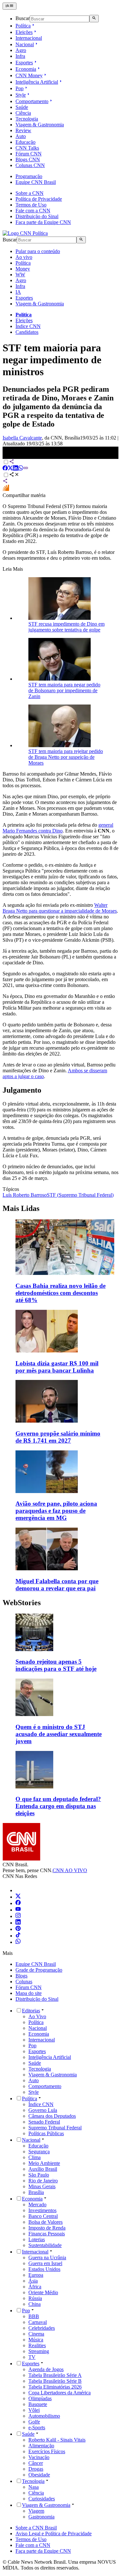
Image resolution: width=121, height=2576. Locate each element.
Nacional (25, 44)
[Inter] (19, 1890)
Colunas (24, 1982)
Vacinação (39, 2457)
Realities (37, 2345)
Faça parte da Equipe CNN (43, 222)
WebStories (22, 1603)
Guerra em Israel (45, 2263)
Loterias (37, 2239)
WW (20, 275)
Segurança (39, 2152)
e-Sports (37, 2428)
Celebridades (42, 2328)
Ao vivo (24, 257)
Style (21, 95)
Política (23, 26)
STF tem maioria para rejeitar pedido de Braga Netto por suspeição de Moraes (66, 757)
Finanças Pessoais (47, 2234)
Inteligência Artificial (37, 82)
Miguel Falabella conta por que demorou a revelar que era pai (57, 1585)
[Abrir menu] (10, 6)
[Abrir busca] (94, 18)
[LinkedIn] (18, 1923)
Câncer (36, 2463)
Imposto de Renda (47, 2228)
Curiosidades (42, 2499)
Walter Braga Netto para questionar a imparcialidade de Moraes (60, 908)
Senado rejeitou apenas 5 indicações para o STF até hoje (56, 1665)
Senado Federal (44, 2122)
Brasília (36, 2192)
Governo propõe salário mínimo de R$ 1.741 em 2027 (58, 1437)
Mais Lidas (21, 1208)
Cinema (36, 2334)
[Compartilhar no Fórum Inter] (6, 489)
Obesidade (39, 2475)
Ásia (33, 2281)
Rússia (35, 2298)
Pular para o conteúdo (38, 251)
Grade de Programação (39, 1970)
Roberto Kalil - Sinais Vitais (57, 2440)
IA (18, 292)
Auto (21, 136)
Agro (21, 50)
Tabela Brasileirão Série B (55, 2381)
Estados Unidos (44, 2269)
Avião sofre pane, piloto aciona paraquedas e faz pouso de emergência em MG (56, 1511)
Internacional (29, 38)
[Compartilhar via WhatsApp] (21, 469)
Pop (20, 88)
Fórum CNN (29, 154)
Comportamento (32, 101)
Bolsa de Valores (45, 2222)
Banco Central (43, 2216)
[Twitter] (18, 1897)
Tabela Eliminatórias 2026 (55, 2387)
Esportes (24, 63)
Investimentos (42, 2210)
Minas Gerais (42, 2186)
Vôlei (34, 2410)
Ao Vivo (37, 2016)
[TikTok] (18, 1936)
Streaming (39, 2351)
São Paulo (39, 2175)
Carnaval (38, 2322)
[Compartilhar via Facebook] (5, 469)
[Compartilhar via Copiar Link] (26, 469)
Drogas (36, 2469)
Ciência (23, 113)
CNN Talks (27, 148)
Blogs (21, 1976)
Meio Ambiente (44, 2163)
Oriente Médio (43, 2292)
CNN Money (29, 75)
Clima (35, 2157)
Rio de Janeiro (43, 2181)
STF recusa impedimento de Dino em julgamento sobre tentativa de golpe (66, 627)
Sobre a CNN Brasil (36, 2528)
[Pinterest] (18, 1929)
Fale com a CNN (33, 211)
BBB (34, 2316)
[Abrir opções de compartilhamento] (14, 475)
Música (36, 2340)
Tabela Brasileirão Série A (55, 2375)
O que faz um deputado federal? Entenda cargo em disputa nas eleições (58, 1806)
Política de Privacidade (39, 199)
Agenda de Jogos (46, 2369)
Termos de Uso (31, 205)
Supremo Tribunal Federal (55, 2128)
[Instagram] (18, 1916)
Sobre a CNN (30, 193)
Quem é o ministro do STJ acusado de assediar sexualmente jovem (59, 1734)
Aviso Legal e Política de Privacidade (54, 2534)
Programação (29, 176)
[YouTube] (18, 1910)
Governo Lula (43, 2110)
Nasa (34, 2487)
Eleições (24, 32)
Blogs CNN (28, 159)
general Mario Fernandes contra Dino (58, 828)
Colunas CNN (30, 165)
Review (23, 130)
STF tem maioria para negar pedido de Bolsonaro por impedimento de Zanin (64, 690)
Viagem (36, 2511)
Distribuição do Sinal (37, 216)
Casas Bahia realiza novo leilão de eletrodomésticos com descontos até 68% (60, 1293)
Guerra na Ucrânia (47, 2258)
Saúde (22, 107)
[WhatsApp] (18, 1942)
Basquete (38, 2404)
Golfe (34, 2422)
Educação (25, 142)
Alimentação (41, 2446)
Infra (20, 56)
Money (23, 269)
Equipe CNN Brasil (36, 182)
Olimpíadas (40, 2398)
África (35, 2287)
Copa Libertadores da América (60, 2393)
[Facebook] (18, 1903)
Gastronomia (41, 2517)
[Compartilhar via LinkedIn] (15, 469)
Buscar (23, 19)
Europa (36, 2275)
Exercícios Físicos (47, 2451)
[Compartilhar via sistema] (5, 482)
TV (32, 2357)
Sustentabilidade (45, 2245)
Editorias (31, 2011)
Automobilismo (44, 2416)
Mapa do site (29, 1993)
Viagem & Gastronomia (40, 125)
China (35, 2304)
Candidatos (27, 332)
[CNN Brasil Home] (25, 233)
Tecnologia (27, 119)
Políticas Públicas (46, 2133)
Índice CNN (28, 326)
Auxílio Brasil (43, 2169)
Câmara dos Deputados (52, 2116)
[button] (60, 1643)
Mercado (37, 2205)
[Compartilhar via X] (10, 469)
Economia (26, 69)
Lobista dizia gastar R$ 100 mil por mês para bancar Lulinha (57, 1367)
